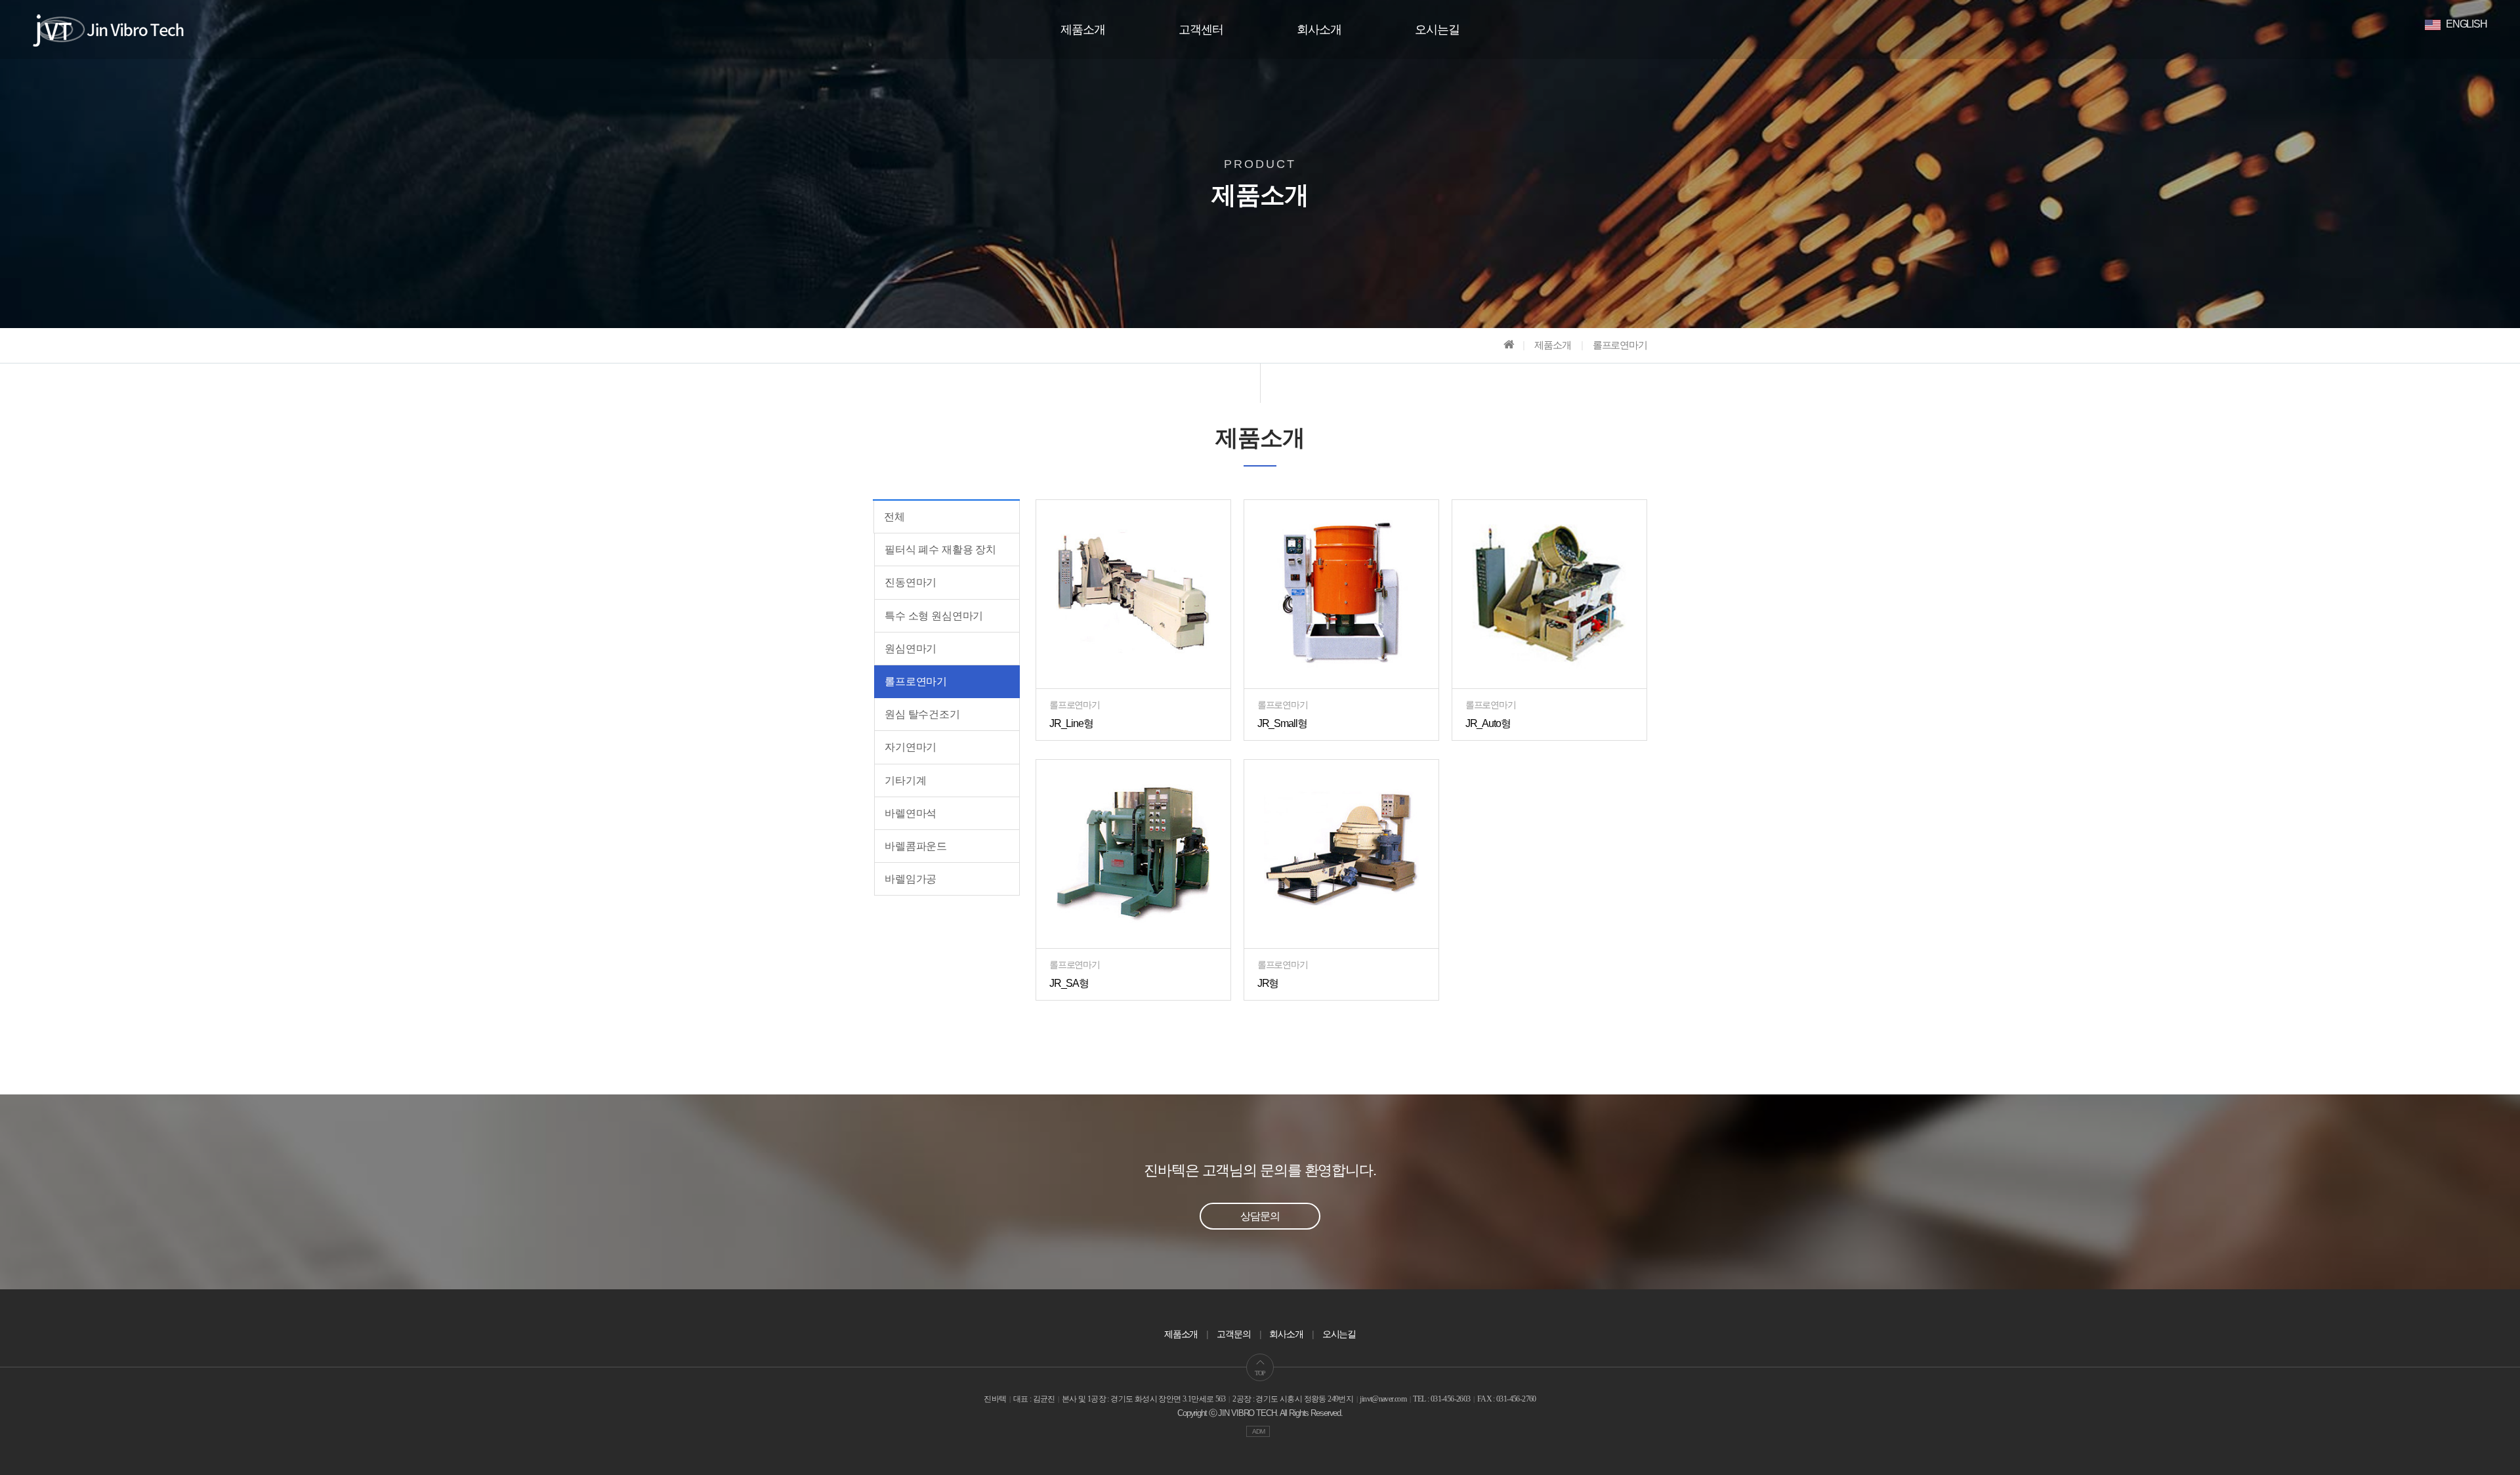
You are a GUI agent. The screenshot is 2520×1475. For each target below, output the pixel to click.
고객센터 (1201, 30)
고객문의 (1234, 1334)
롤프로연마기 (916, 681)
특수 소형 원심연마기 (934, 616)
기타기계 (905, 780)
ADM (1258, 1431)
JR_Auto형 (1488, 723)
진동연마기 (911, 582)
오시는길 (1437, 30)
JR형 (1268, 983)
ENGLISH (2466, 24)
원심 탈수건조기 (922, 714)
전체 (894, 517)
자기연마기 (911, 747)
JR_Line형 (1071, 723)
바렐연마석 (911, 813)
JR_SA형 (1069, 983)
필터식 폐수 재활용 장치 (940, 550)
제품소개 (1083, 30)
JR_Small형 (1282, 723)
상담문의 (1260, 1216)
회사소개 (1319, 30)
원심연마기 (911, 649)
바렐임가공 (911, 879)
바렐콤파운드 (916, 846)
